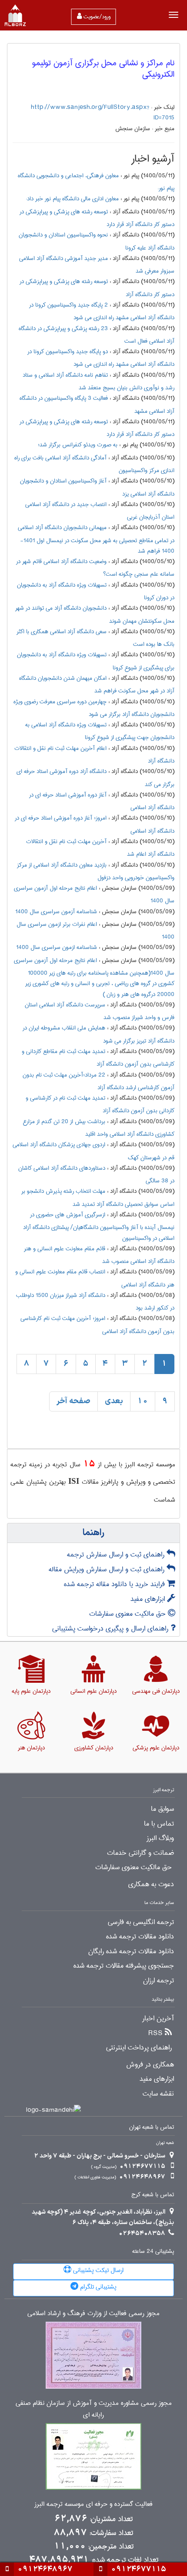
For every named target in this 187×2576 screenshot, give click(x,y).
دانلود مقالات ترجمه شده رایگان (131, 1951)
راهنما (93, 1533)
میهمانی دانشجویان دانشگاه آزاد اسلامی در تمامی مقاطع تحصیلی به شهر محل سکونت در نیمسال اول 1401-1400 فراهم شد (96, 539)
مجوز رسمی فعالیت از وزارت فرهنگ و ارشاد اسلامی (93, 2314)
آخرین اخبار (158, 2019)
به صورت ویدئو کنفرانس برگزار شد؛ (78, 445)
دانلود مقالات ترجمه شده (140, 1937)
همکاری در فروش (150, 2065)
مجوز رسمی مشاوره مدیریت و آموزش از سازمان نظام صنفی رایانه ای (94, 2409)
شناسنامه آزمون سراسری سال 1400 (56, 912)
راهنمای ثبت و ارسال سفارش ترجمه (117, 1555)
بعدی (114, 1401)
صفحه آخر (73, 1401)
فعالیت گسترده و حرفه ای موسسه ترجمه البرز (93, 2504)
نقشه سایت (158, 2094)
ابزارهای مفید (149, 1599)
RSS (155, 2033)
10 (143, 1401)
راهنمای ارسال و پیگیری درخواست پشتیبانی (111, 1629)
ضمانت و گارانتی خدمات (140, 1853)
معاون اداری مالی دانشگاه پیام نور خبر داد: (72, 199)
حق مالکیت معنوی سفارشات (129, 1614)
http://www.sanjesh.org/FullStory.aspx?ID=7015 (103, 112)
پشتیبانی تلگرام (97, 2287)
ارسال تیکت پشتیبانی (97, 2270)
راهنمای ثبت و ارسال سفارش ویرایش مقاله (108, 1569)
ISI (74, 1481)
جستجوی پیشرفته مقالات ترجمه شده (124, 1966)
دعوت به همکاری (151, 1884)
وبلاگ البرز (160, 1838)
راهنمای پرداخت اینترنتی (139, 2048)
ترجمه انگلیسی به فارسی (141, 1922)
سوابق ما (162, 1809)
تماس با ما (159, 1824)
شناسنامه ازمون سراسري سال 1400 (57, 947)
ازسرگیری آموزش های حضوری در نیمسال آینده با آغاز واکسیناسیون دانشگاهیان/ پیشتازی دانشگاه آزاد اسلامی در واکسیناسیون (99, 1226)
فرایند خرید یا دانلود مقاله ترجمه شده (115, 1584)
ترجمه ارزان (159, 1981)
